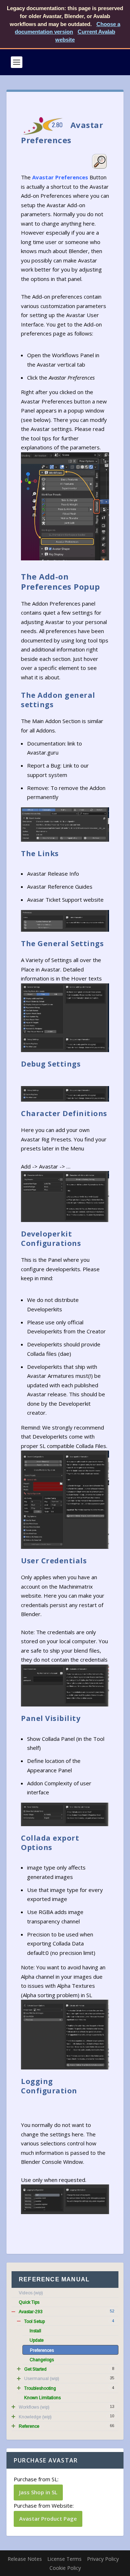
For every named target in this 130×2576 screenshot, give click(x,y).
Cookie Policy (65, 2568)
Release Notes (25, 2559)
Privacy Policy (103, 2559)
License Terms (64, 2559)
